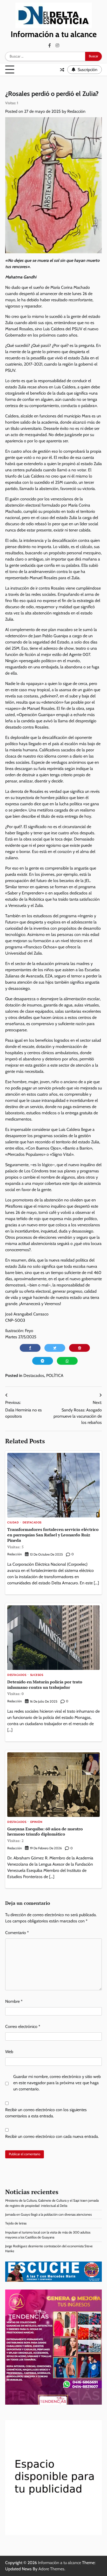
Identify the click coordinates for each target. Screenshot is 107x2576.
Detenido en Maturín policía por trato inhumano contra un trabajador (45, 1688)
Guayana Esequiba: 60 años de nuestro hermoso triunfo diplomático (45, 1835)
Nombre (14, 2001)
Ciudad (13, 1523)
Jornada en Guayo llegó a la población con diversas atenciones (48, 2214)
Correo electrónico (23, 2026)
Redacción (76, 111)
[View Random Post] (62, 70)
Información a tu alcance (54, 34)
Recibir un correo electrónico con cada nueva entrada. (52, 2136)
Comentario (17, 1933)
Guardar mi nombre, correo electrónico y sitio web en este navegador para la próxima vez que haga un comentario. (57, 2083)
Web (9, 2052)
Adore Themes (51, 2569)
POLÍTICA (55, 1375)
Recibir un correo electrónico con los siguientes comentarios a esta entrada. (46, 2113)
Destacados (34, 1375)
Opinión (36, 1822)
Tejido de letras (16, 2223)
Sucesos (37, 1675)
